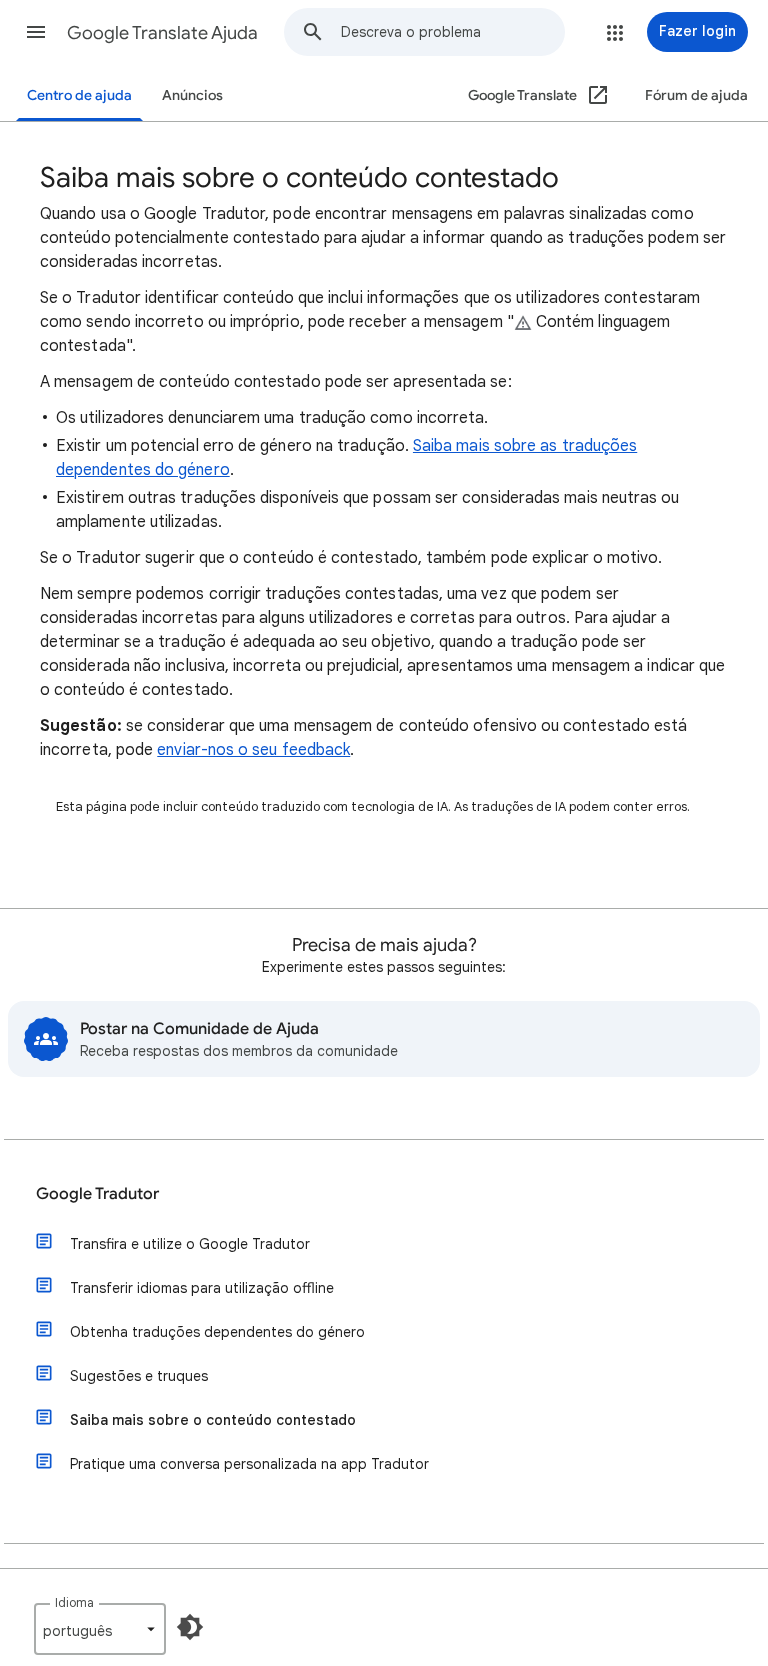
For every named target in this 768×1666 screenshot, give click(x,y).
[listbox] (100, 1629)
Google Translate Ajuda (162, 33)
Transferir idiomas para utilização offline (202, 1288)
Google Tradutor (97, 1194)
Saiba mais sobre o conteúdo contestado (213, 1420)
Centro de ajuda (79, 95)
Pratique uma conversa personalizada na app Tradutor (249, 1464)
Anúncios (192, 95)
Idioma (74, 1602)
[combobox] (452, 32)
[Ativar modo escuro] (190, 1627)
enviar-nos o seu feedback (253, 750)
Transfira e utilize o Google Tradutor (190, 1244)
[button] (36, 32)
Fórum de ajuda (696, 95)
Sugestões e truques (139, 1376)
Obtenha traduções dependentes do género (217, 1332)
